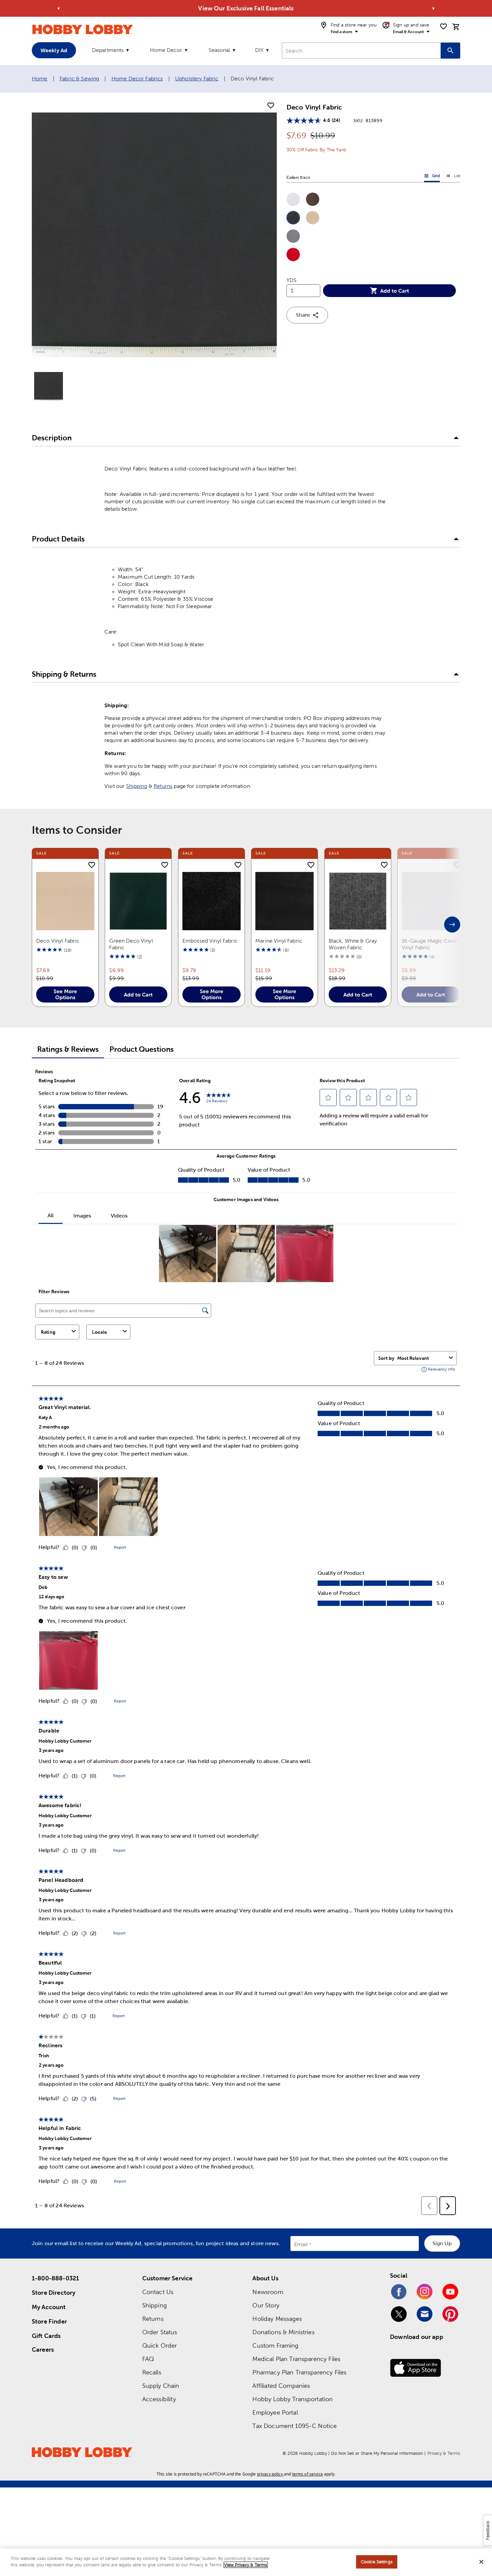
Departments (108, 50)
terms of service (308, 2474)
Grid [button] (432, 177)
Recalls (152, 2372)
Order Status (160, 2332)
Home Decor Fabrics (137, 79)
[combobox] (361, 51)
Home (40, 79)
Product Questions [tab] (142, 1049)
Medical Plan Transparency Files (296, 2359)
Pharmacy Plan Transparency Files (299, 2372)
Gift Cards (46, 2336)
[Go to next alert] (433, 8)
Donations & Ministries (283, 2332)
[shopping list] (443, 26)
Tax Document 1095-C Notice (295, 2426)
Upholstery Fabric (197, 79)
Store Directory (54, 2293)
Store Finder (49, 2321)
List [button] (453, 177)
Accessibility (159, 2399)
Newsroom (268, 2292)
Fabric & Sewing (79, 79)
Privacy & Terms (444, 2453)
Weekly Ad (54, 50)
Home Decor (166, 50)
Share (303, 315)
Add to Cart (395, 291)
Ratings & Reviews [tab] (68, 1049)
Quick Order (160, 2345)
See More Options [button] (65, 994)
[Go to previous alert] (59, 8)
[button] (293, 199)
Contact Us (158, 2292)
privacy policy (270, 2474)
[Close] (481, 2562)
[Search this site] (450, 51)
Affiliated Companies (281, 2386)
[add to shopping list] (271, 106)
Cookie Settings (377, 2562)
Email (301, 2244)
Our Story (266, 2305)
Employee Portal (275, 2412)
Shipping (137, 786)
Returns (163, 786)
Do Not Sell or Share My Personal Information (377, 2453)
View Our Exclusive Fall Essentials (246, 8)
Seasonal (219, 50)
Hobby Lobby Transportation (293, 2399)
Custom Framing (275, 2345)
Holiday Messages (277, 2319)
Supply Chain (161, 2386)
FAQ (148, 2359)
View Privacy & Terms (246, 2565)
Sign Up (442, 2243)
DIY (259, 50)
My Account (49, 2307)
